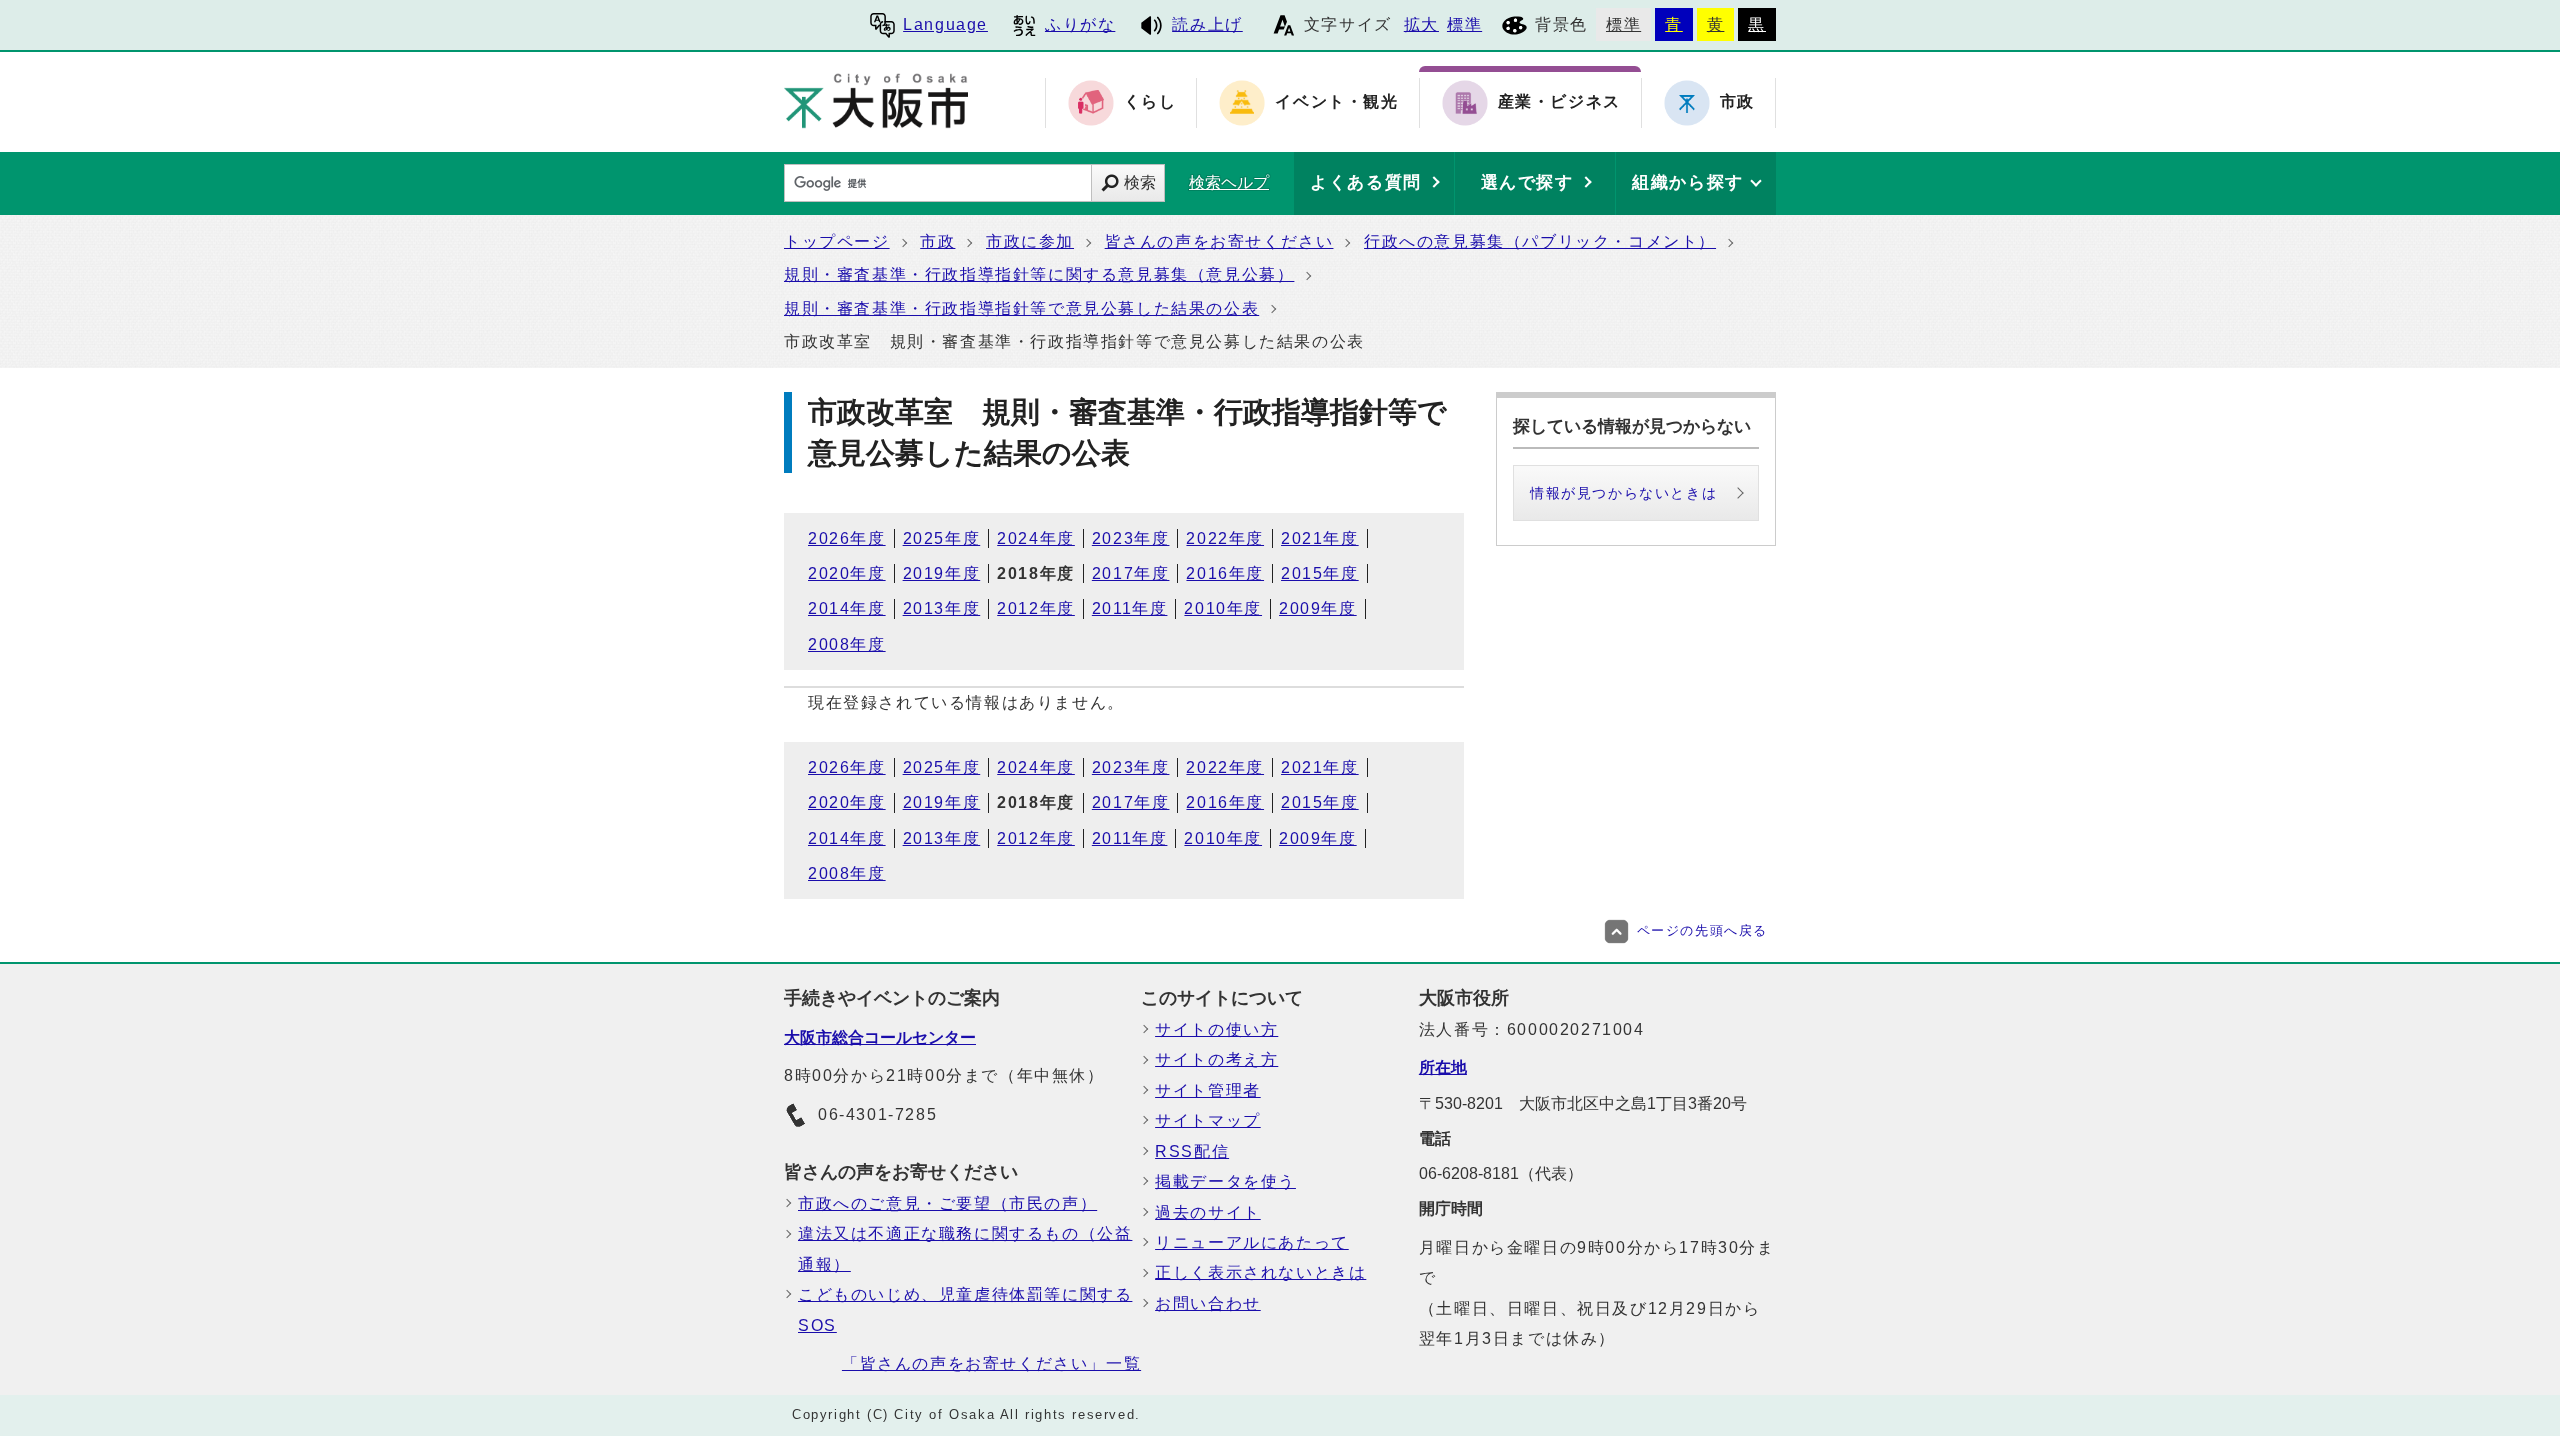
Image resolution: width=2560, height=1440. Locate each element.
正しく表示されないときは (1260, 1272)
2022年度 (1225, 538)
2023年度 (1131, 538)
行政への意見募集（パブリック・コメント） (1540, 241)
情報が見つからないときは (1623, 493)
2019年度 (942, 573)
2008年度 (847, 644)
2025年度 (942, 538)
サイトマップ (1208, 1120)
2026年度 (847, 538)
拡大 (1421, 24)
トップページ (837, 241)
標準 (1464, 24)
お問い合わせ (1208, 1303)
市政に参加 (1030, 241)
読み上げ (1207, 24)
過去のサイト (1208, 1212)
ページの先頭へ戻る (1702, 930)
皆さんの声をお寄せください (1219, 241)
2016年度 (1225, 573)
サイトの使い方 (1216, 1029)
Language (945, 24)
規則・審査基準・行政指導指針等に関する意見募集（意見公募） (1039, 274)
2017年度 (1131, 573)
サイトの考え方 (1216, 1059)
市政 (937, 241)
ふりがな (1080, 24)
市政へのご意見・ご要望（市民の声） (947, 1203)
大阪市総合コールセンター (880, 1037)
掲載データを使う (1225, 1181)
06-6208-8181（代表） (1501, 1173)
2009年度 (1318, 608)
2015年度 (1320, 573)
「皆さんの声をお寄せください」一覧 (991, 1363)
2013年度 (942, 608)
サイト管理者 (1208, 1090)
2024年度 (1036, 538)
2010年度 (1223, 608)
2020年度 (847, 573)
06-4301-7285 (877, 1114)
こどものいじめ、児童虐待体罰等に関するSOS (965, 1309)
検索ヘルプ (1229, 182)
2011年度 (1130, 608)
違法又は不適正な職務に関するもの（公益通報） (965, 1248)
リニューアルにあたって (1252, 1242)
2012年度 (1036, 608)
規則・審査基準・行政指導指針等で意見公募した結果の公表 (1021, 308)
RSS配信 (1192, 1151)
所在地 (1443, 1067)
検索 (1140, 182)
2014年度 (847, 608)
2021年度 (1320, 538)
